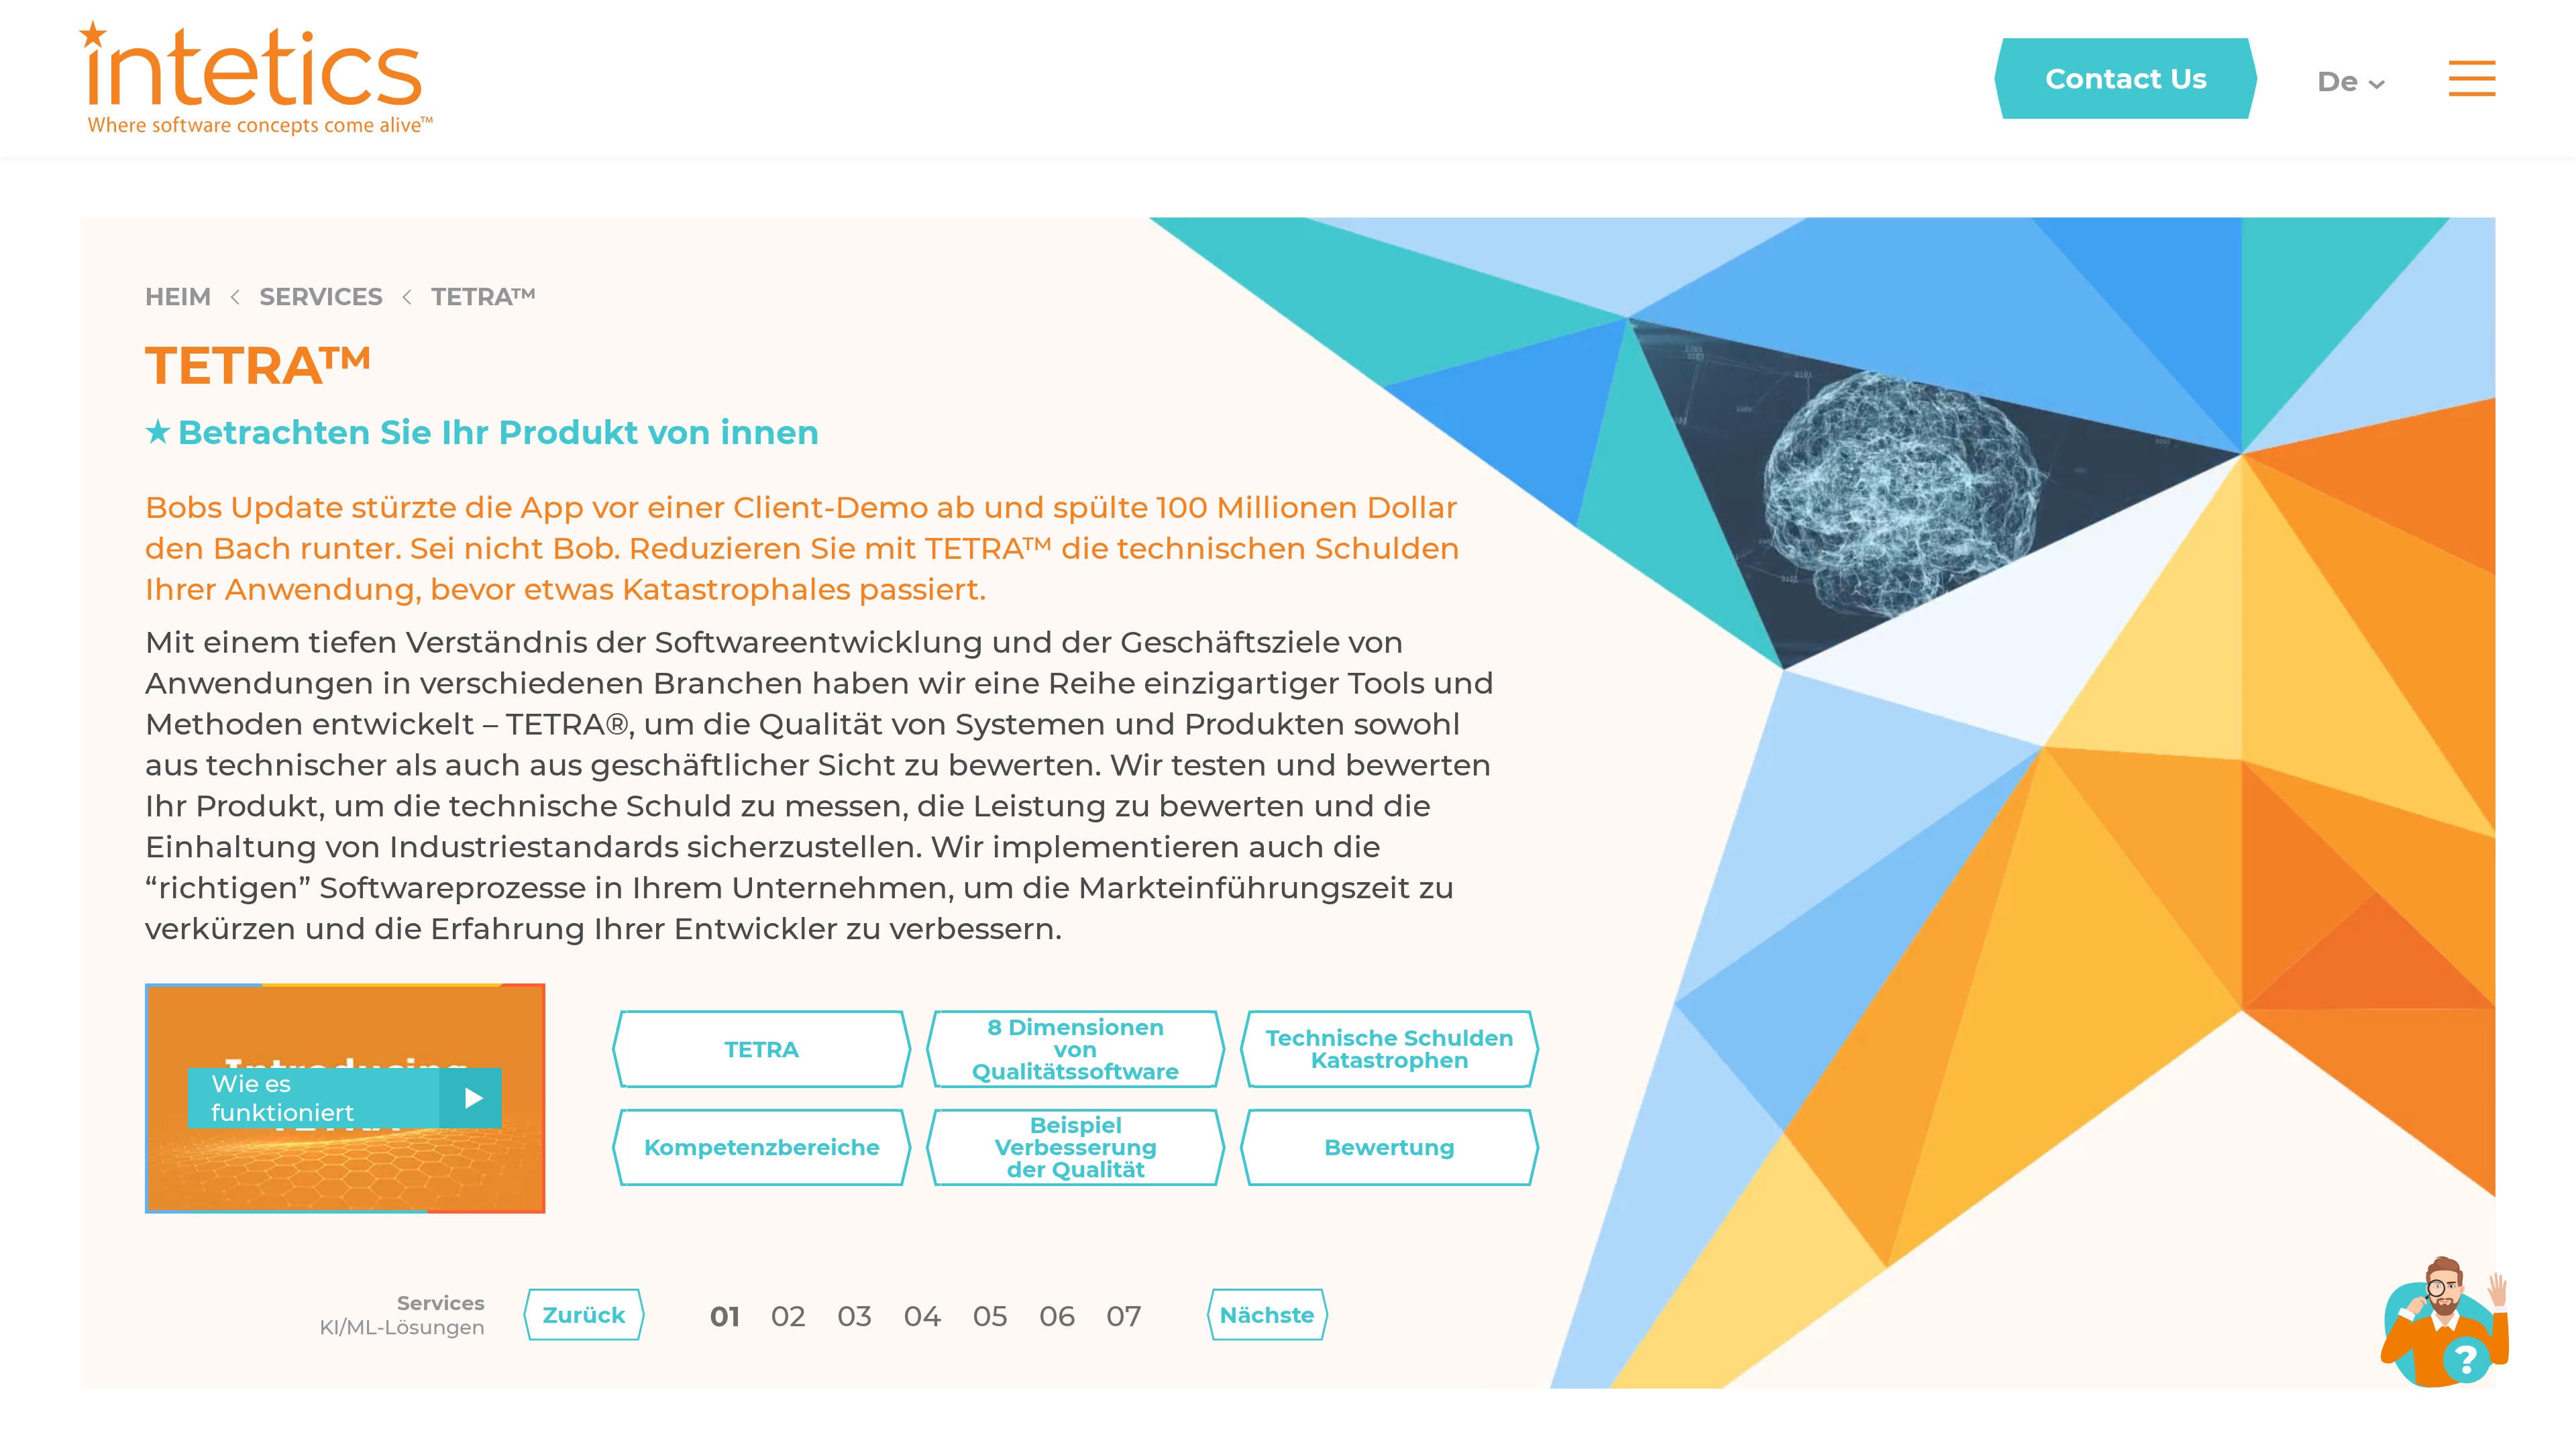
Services (321, 297)
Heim (178, 297)
